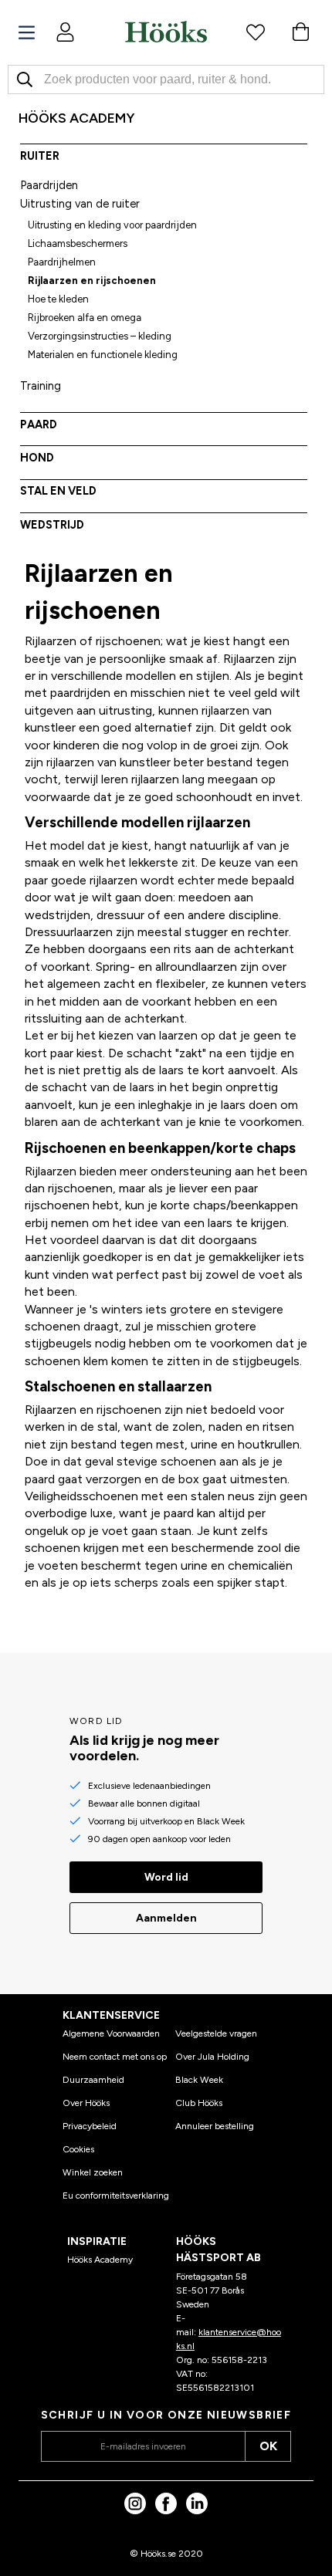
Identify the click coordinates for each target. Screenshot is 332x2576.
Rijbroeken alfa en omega (85, 318)
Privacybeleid (90, 2126)
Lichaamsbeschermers (78, 243)
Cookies (78, 2149)
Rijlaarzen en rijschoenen (92, 281)
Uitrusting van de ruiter (80, 204)
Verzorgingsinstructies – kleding (100, 336)
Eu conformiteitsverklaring (116, 2196)
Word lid (166, 1877)
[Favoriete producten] (256, 32)
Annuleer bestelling (215, 2126)
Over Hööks (86, 2103)
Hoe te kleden (58, 299)
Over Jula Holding (212, 2057)
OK (268, 2446)
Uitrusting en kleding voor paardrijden (112, 225)
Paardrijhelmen (62, 262)
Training (41, 386)
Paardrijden (49, 185)
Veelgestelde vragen (216, 2033)
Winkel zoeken (93, 2172)
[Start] (166, 32)
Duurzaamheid (93, 2080)
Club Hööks (199, 2103)
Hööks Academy (100, 2260)
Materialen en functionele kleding (103, 355)
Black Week (199, 2080)
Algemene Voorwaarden (111, 2033)
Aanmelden (166, 1918)
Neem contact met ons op (115, 2057)
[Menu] (27, 33)
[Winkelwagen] (300, 32)
